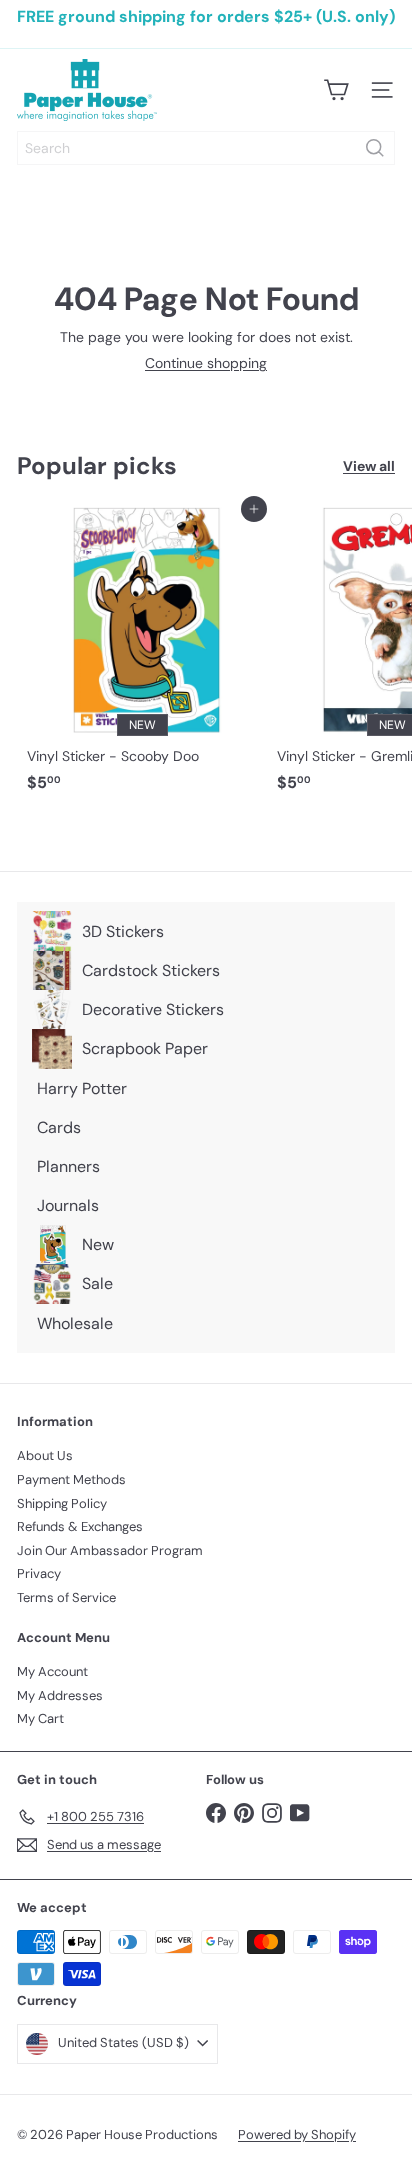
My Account (52, 1671)
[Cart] (336, 90)
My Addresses (60, 1695)
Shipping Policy (62, 1503)
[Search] (375, 148)
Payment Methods (71, 1479)
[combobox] (206, 148)
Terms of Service (66, 1597)
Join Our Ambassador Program (110, 1550)
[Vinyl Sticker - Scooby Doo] (142, 655)
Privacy (39, 1573)
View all (369, 466)
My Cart (40, 1718)
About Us (45, 1455)
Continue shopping (206, 363)
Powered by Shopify (297, 2134)
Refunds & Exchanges (80, 1526)
